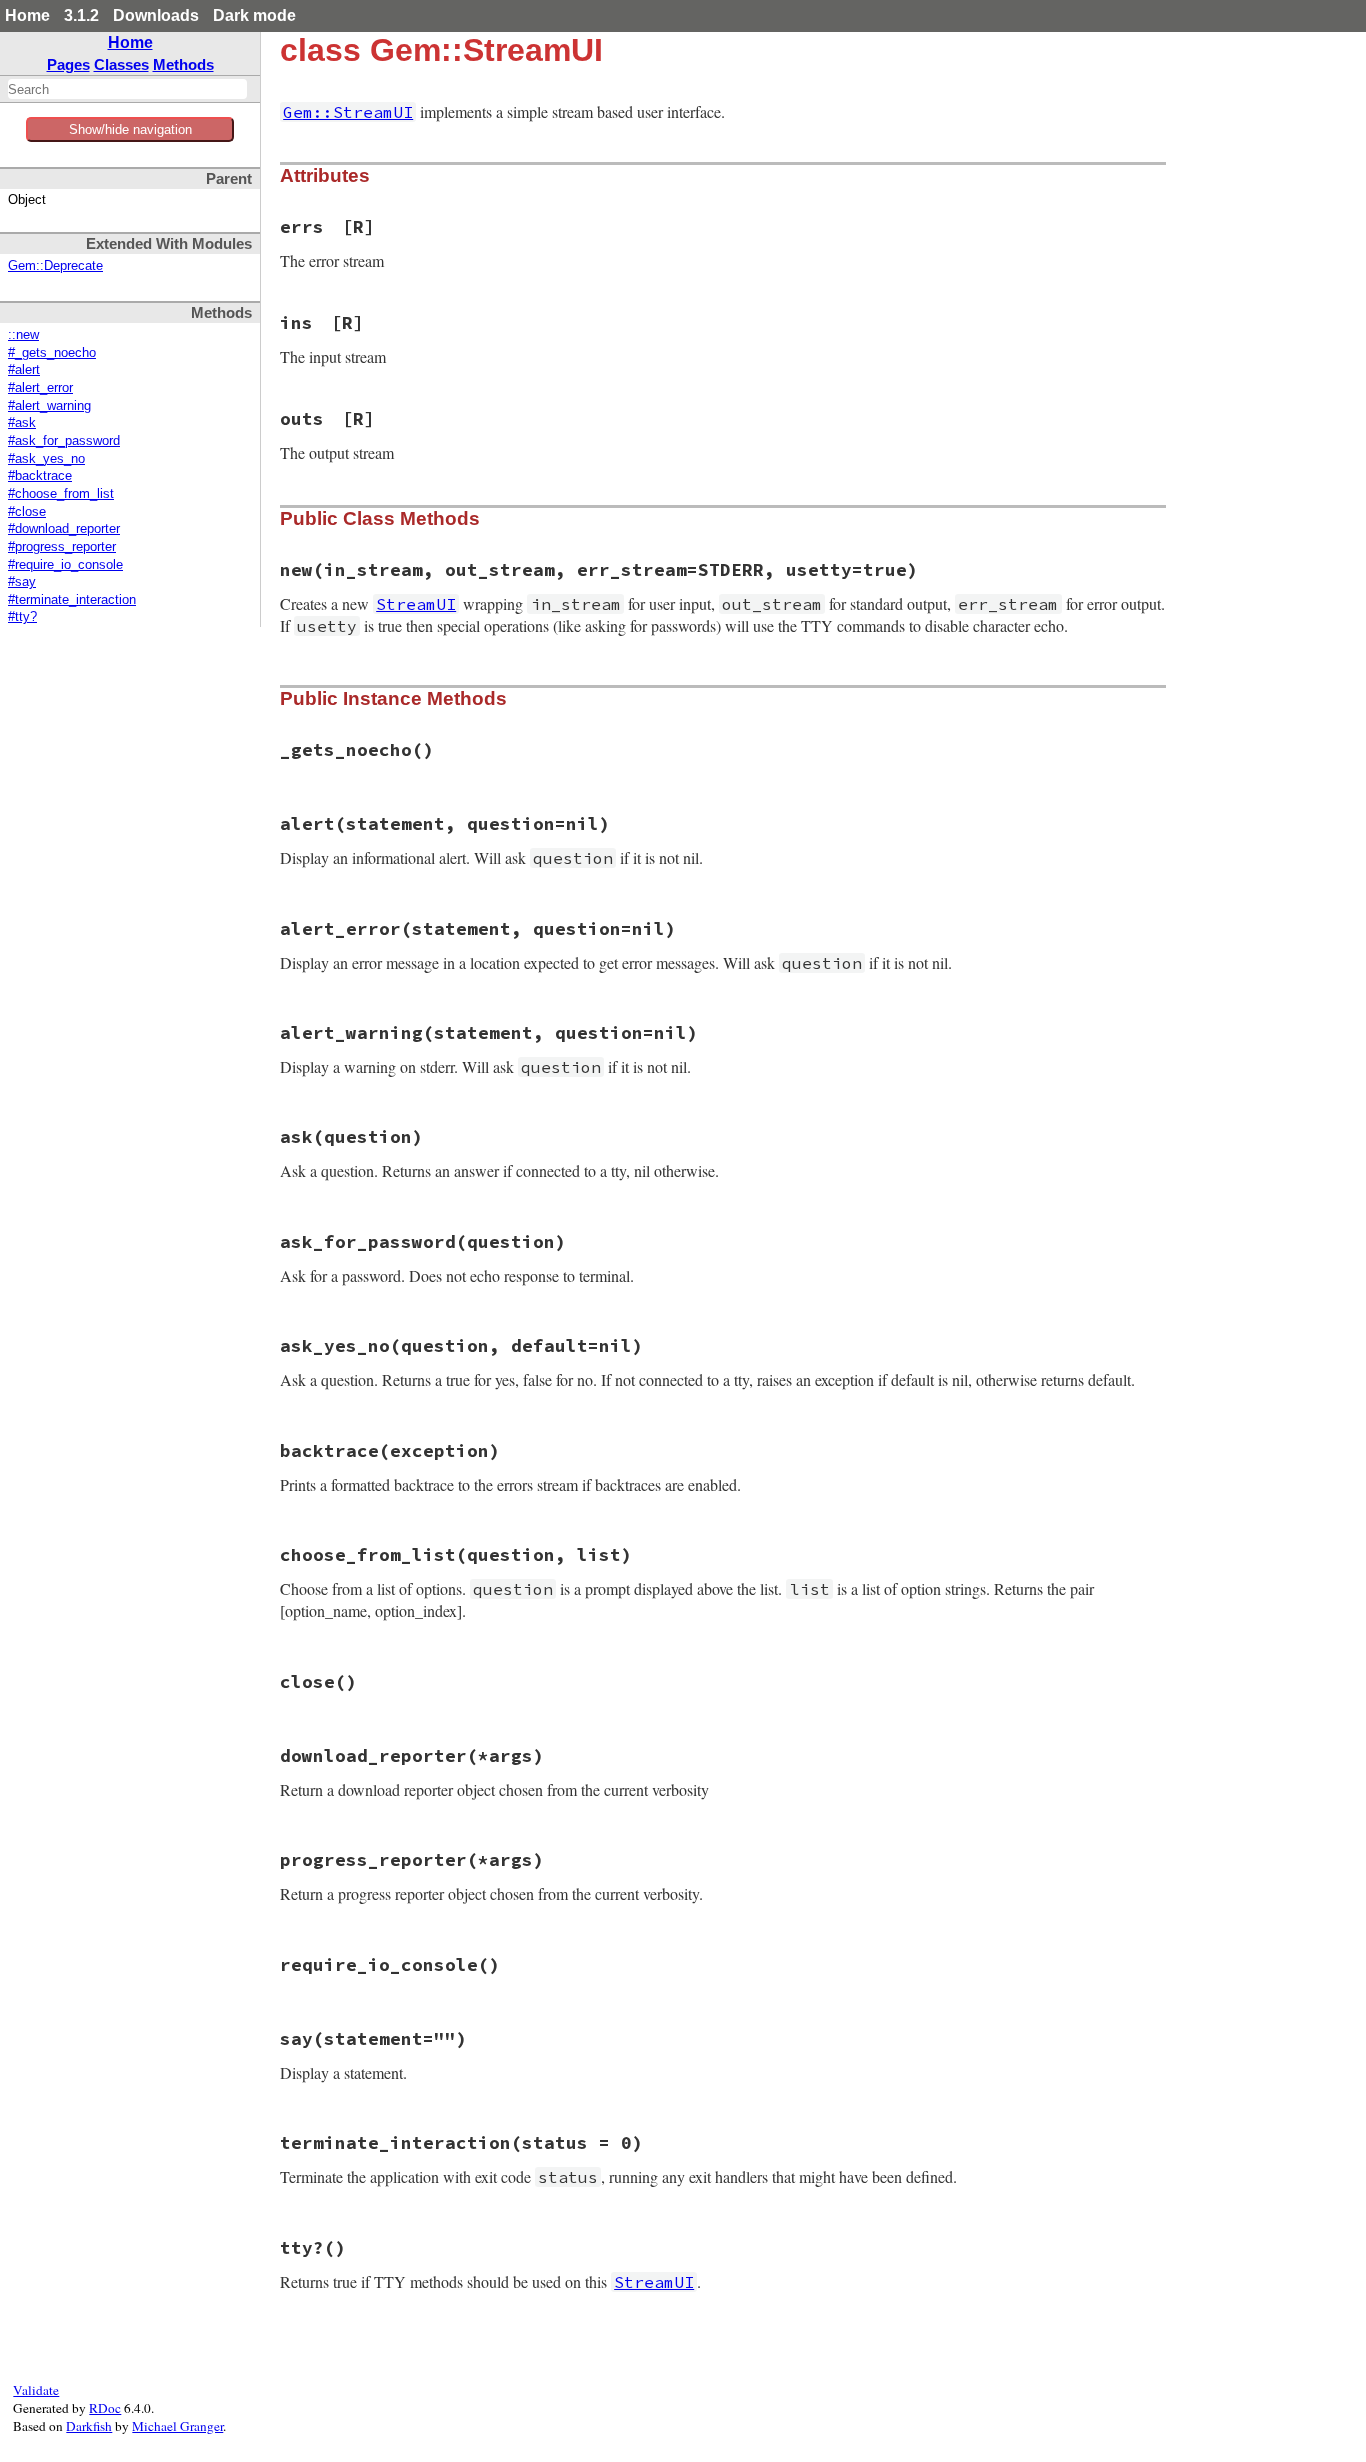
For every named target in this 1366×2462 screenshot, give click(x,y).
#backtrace (40, 476)
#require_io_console (65, 565)
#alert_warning (49, 406)
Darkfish (89, 2426)
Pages (68, 64)
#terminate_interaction (72, 600)
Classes (121, 64)
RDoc (105, 2408)
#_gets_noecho (52, 353)
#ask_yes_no (46, 459)
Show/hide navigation (130, 129)
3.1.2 (81, 15)
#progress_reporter (62, 547)
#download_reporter (64, 529)
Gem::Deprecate (55, 266)
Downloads (156, 15)
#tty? (22, 617)
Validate (36, 2390)
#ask (22, 423)
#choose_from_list (61, 494)
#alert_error (40, 388)
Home (27, 15)
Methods (183, 64)
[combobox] (127, 89)
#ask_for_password (64, 441)
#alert (24, 370)
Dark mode (254, 15)
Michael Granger (177, 2426)
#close (27, 512)
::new (23, 335)
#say (22, 582)
